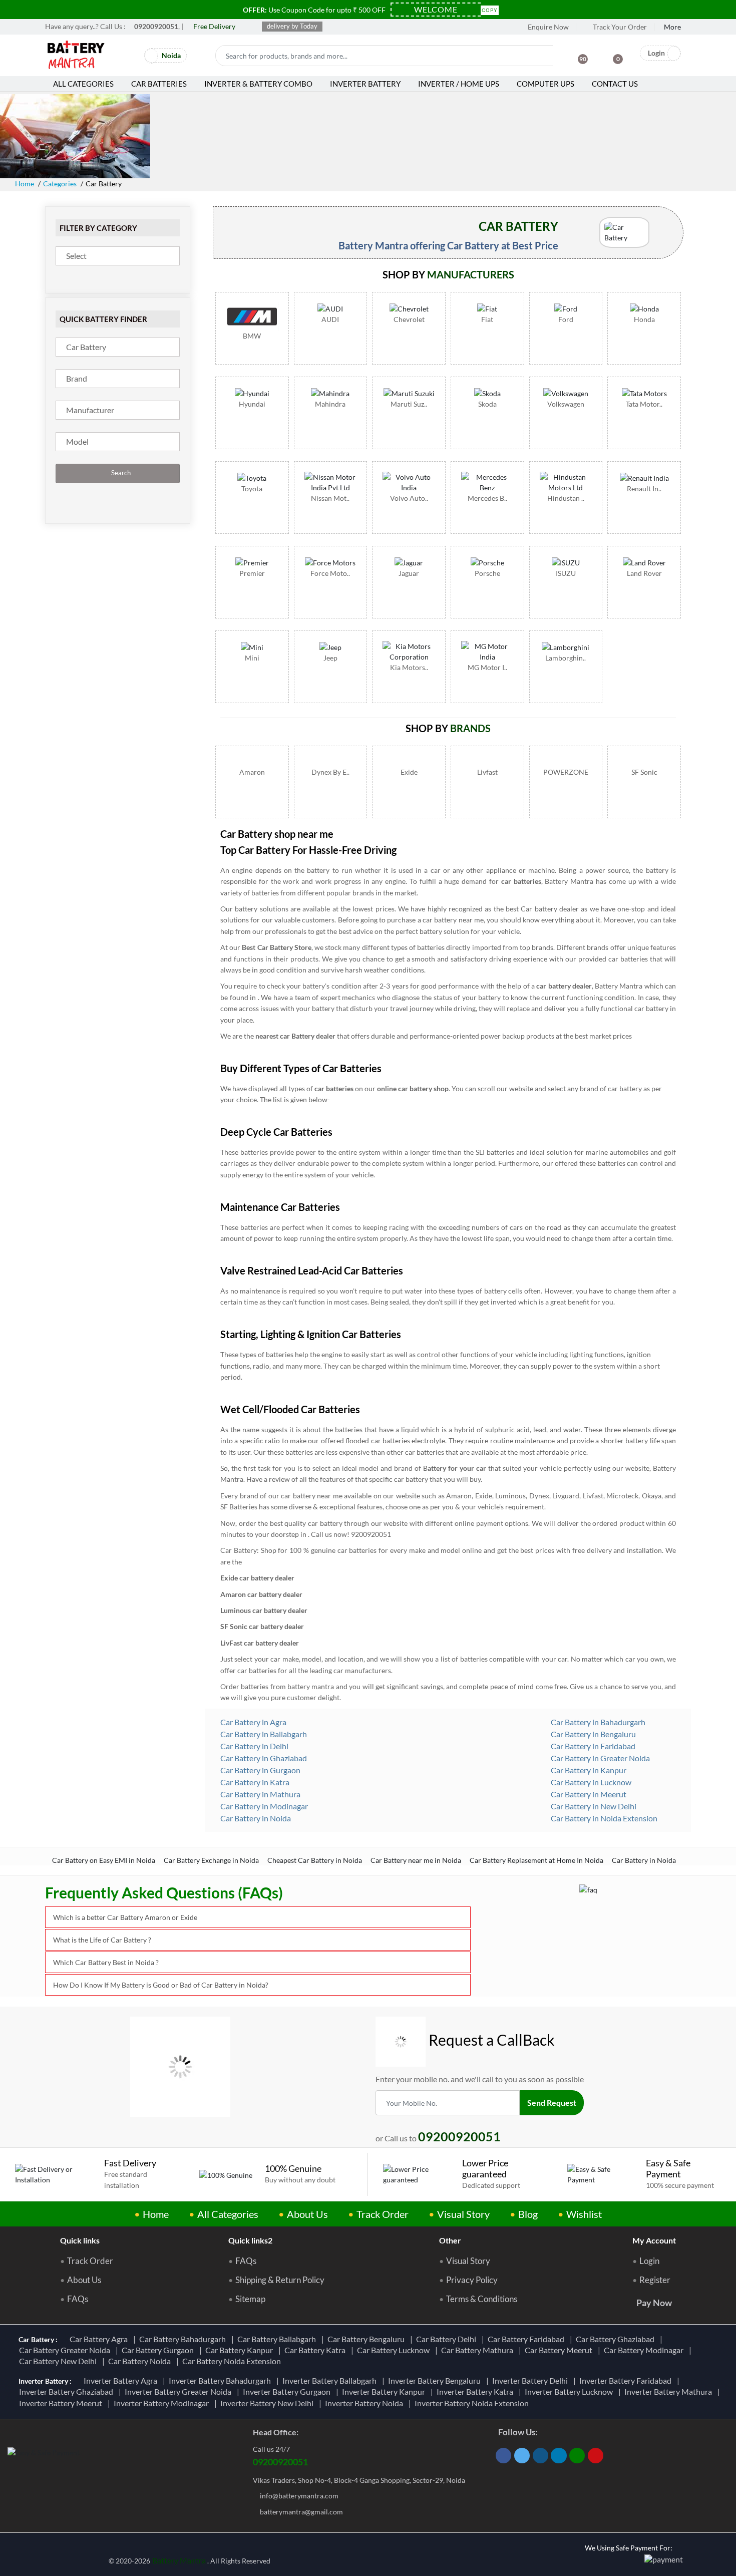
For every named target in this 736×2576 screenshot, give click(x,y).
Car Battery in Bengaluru (593, 1734)
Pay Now (654, 2303)
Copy (490, 9)
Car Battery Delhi (448, 2339)
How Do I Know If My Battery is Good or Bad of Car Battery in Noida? (161, 1985)
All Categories (83, 84)
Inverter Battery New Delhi (268, 2403)
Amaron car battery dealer (261, 1594)
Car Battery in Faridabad (592, 1746)
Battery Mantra (179, 2560)
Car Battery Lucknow (395, 2350)
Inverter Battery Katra (476, 2391)
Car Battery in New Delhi (593, 1806)
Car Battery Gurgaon (159, 2350)
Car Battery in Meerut (588, 1794)
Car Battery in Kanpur (588, 1770)
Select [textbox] (76, 256)
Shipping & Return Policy (280, 2280)
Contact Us (615, 84)
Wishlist (584, 2214)
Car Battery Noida (141, 2361)
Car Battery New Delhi (59, 2361)
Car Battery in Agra (253, 1722)
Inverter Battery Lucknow (570, 2391)
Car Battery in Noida (255, 1818)
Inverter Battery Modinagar (163, 2403)
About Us (307, 2214)
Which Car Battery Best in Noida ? (106, 1962)
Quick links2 (250, 2240)
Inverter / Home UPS (459, 84)
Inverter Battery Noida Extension (473, 2403)
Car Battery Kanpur (241, 2350)
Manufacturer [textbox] (90, 410)
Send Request (552, 2103)
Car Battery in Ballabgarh (263, 1734)
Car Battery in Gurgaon (260, 1770)
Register (655, 2280)
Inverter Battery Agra (122, 2380)
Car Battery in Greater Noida (600, 1758)
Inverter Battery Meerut (62, 2403)
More (672, 27)
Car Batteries (159, 84)
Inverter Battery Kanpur (385, 2391)
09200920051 (280, 2462)
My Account (654, 2240)
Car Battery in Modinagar (263, 1806)
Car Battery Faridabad (527, 2339)
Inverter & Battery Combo (258, 84)
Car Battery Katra (316, 2350)
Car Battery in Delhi (254, 1746)
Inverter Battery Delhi (531, 2380)
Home (25, 184)
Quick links (80, 2240)
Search (120, 473)
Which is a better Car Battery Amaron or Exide (125, 1917)
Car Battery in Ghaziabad (263, 1758)
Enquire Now (547, 27)
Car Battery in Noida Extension (603, 1818)
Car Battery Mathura (479, 2350)
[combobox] (118, 256)
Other (450, 2240)
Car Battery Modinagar (645, 2350)
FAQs (78, 2299)
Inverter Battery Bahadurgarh (221, 2380)
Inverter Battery (365, 84)
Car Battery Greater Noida (66, 2350)
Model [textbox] (77, 441)
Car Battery (239, 1550)
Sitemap (250, 2299)
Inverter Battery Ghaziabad (68, 2391)
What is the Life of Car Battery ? (102, 1940)
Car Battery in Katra (254, 1782)
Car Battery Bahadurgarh (184, 2339)
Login (649, 2261)
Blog (528, 2214)
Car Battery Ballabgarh (278, 2339)
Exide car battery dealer (257, 1578)
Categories (60, 184)
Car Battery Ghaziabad (617, 2339)
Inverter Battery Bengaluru (436, 2380)
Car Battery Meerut (560, 2350)
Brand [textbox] (77, 378)
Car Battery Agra (100, 2339)
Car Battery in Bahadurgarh (597, 1722)
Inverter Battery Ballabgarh (331, 2380)
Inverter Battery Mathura (670, 2391)
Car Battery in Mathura (260, 1794)
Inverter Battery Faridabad (627, 2380)
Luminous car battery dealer (264, 1610)
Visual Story (463, 2214)
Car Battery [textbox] (86, 347)
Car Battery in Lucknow (590, 1782)
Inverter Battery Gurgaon (288, 2391)
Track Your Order (619, 27)
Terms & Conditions (482, 2299)
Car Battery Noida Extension (233, 2361)
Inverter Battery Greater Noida (179, 2391)
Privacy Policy (472, 2280)
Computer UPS (545, 84)
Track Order (383, 2214)
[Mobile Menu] (131, 58)
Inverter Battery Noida (365, 2403)
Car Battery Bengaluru (367, 2339)
